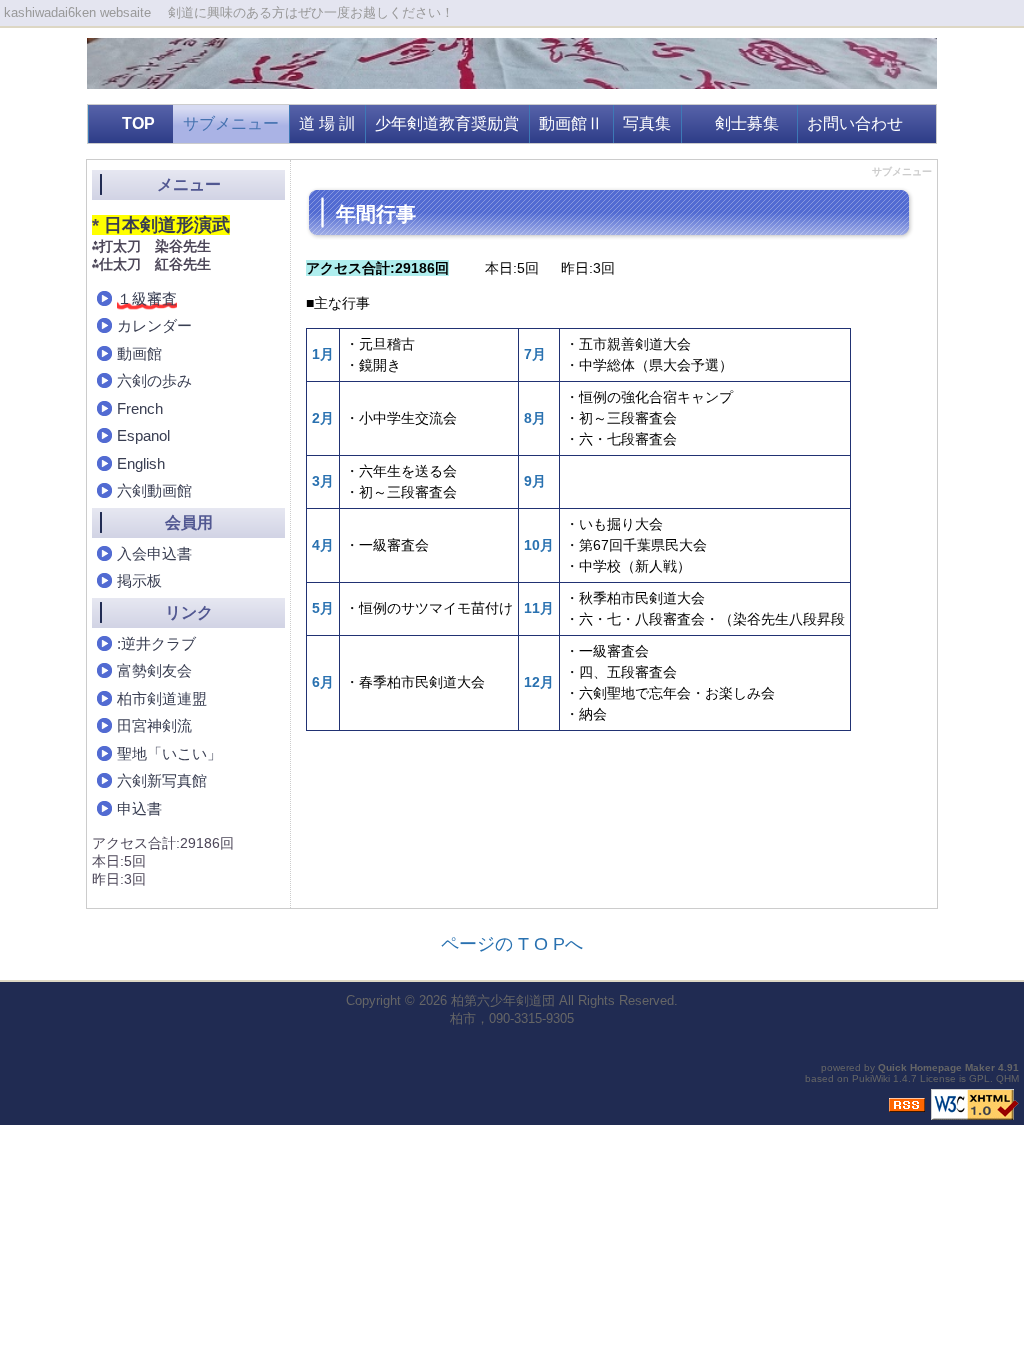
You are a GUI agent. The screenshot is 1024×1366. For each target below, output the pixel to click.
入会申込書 (154, 553)
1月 (323, 354)
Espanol (143, 435)
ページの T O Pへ (512, 944)
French (140, 408)
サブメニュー (231, 123)
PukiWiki (871, 1078)
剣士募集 (747, 123)
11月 (539, 608)
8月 (535, 418)
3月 (323, 481)
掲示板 (139, 580)
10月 (539, 545)
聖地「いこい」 (169, 753)
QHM (1007, 1078)
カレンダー (154, 325)
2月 (323, 418)
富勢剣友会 (154, 670)
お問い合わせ (855, 123)
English (141, 463)
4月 (323, 545)
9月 (535, 481)
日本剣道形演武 (167, 225)
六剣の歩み (154, 380)
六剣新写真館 (162, 780)
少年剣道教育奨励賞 (447, 123)
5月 (323, 608)
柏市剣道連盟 (162, 698)
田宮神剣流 (154, 725)
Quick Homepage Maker (936, 1067)
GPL (979, 1078)
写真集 (647, 123)
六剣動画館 (154, 490)
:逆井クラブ (156, 643)
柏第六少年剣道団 (503, 1000)
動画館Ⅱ (571, 123)
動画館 (139, 353)
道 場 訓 (327, 123)
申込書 (139, 808)
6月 (323, 682)
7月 (535, 354)
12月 (539, 682)
